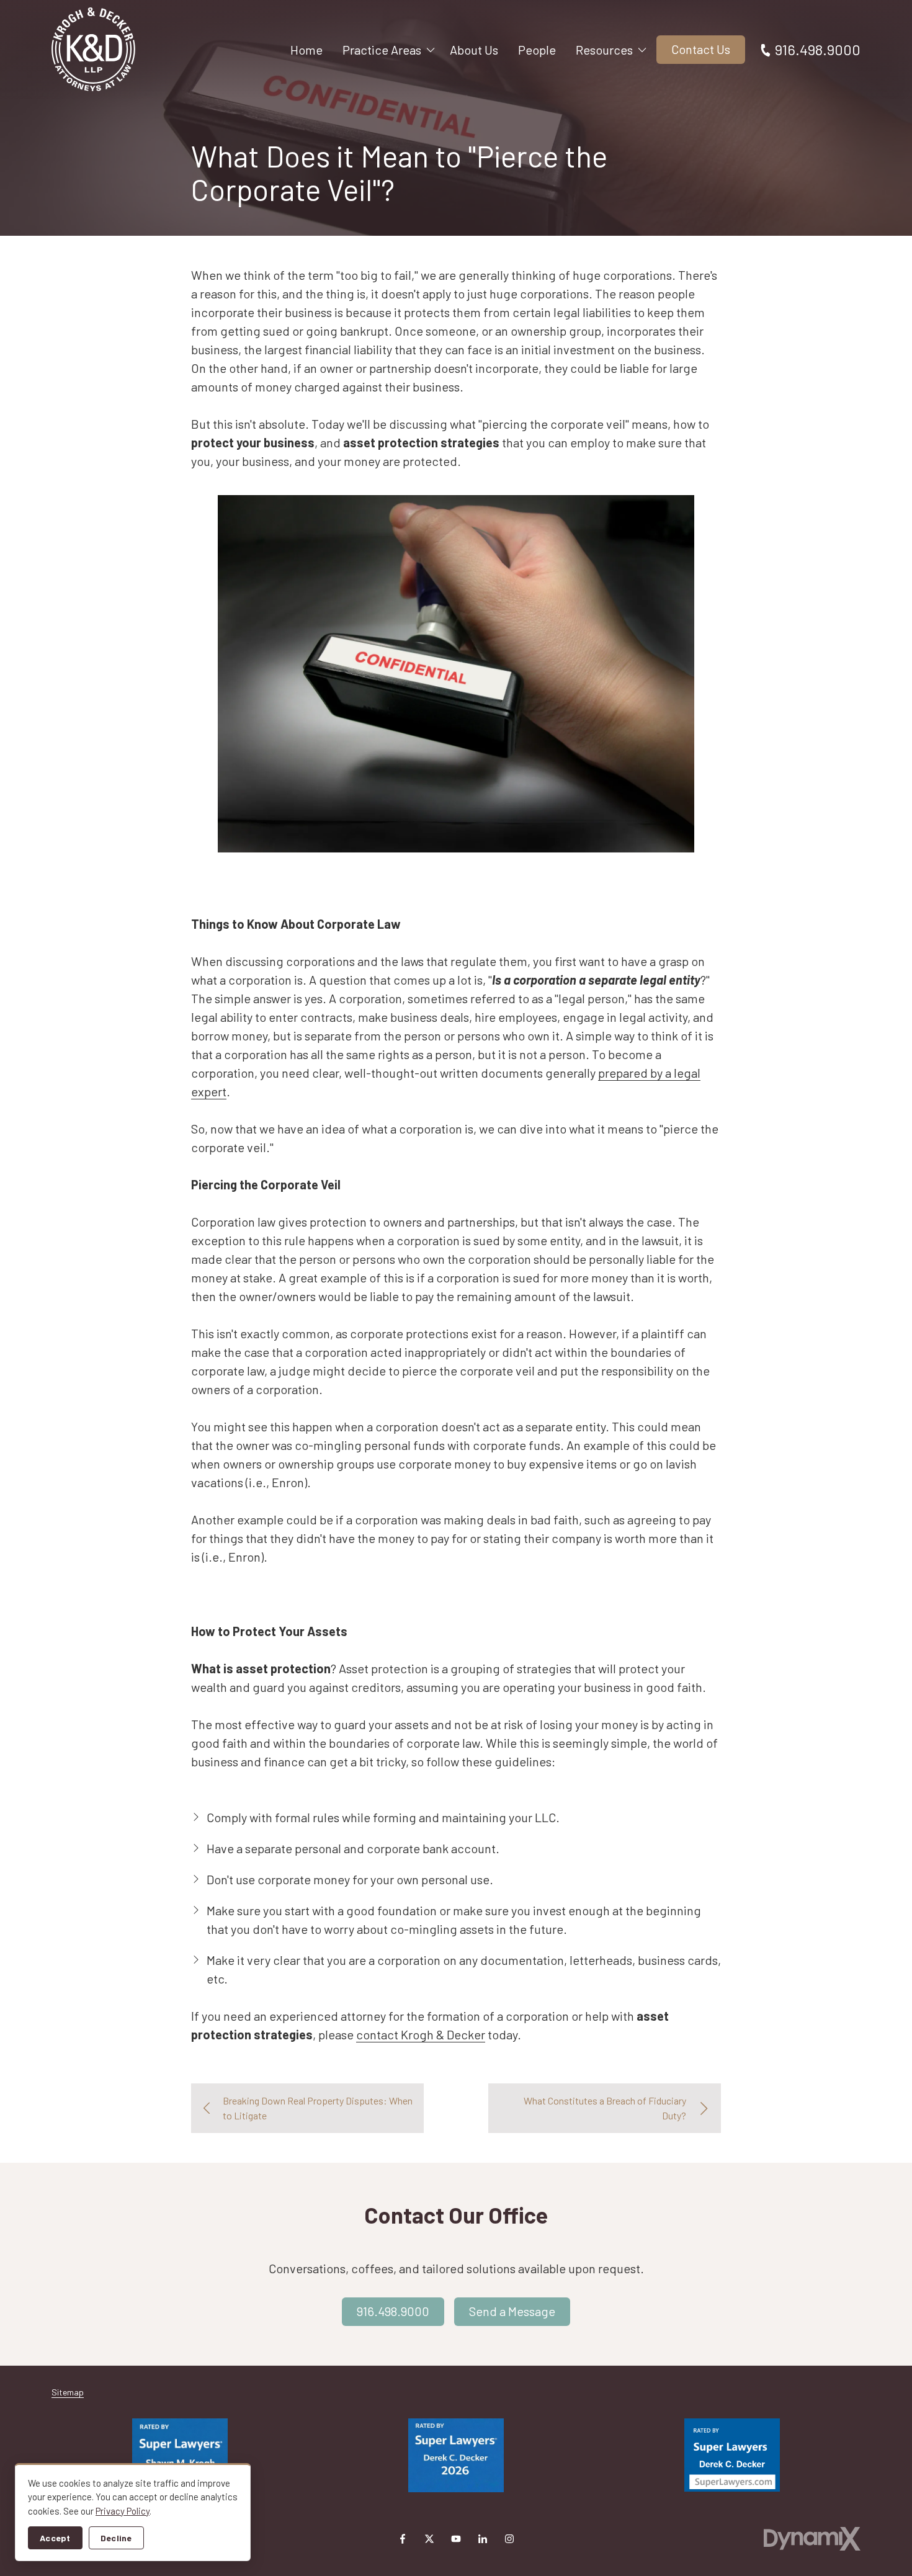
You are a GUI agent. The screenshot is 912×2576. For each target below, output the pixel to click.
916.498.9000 (818, 49)
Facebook (403, 2539)
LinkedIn (483, 2539)
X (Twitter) (429, 2539)
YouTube (456, 2539)
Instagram (509, 2539)
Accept (55, 2538)
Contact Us (701, 49)
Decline (116, 2538)
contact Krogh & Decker (421, 2034)
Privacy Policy (123, 2511)
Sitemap (68, 2392)
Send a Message (512, 2311)
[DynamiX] (812, 2538)
